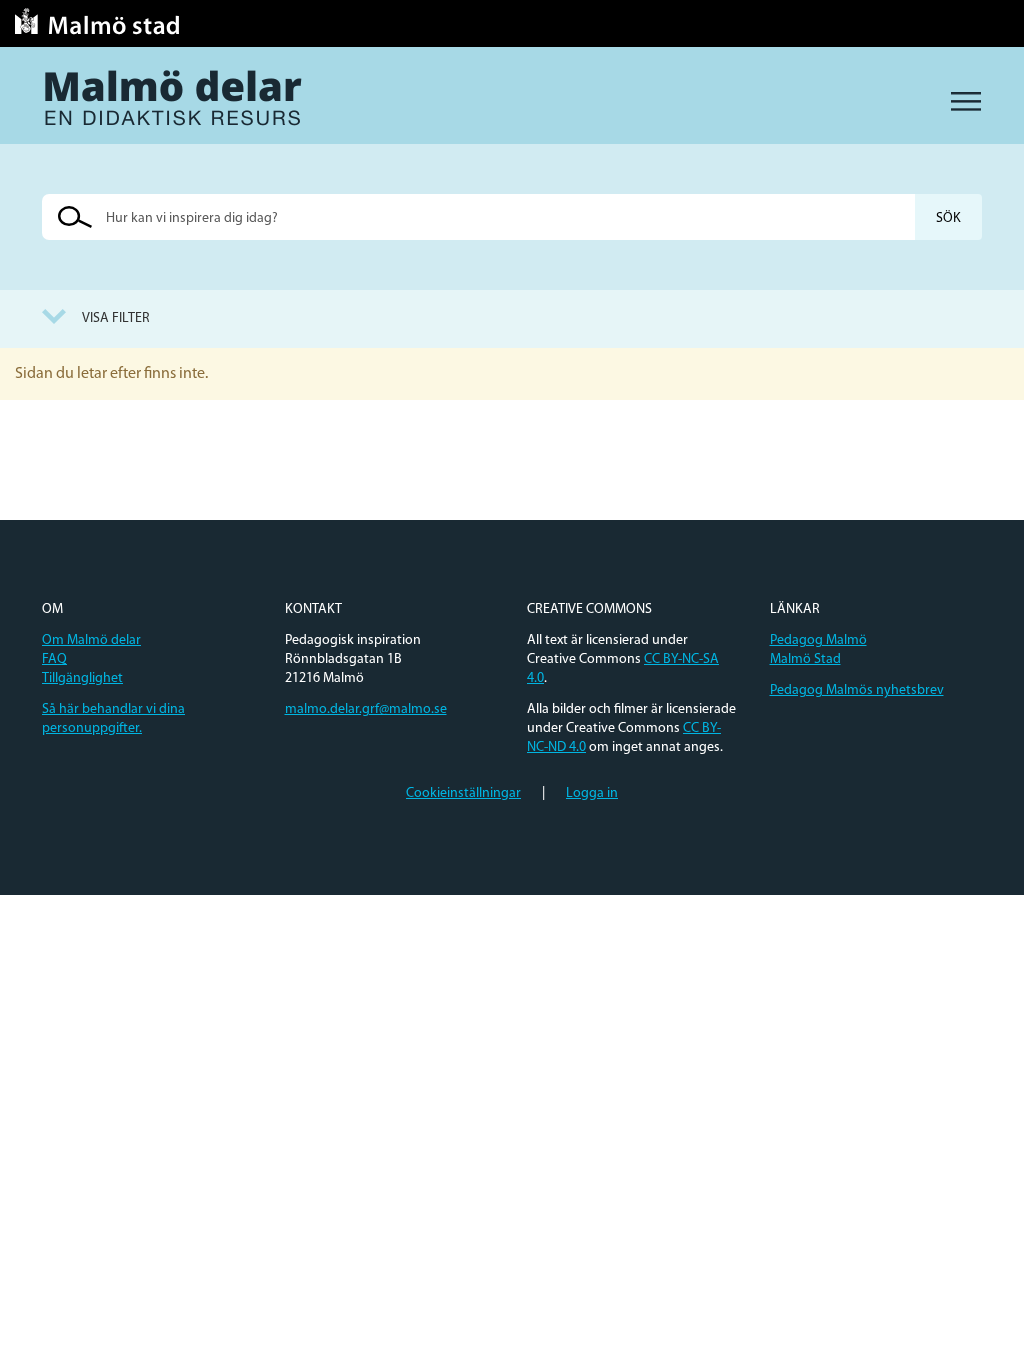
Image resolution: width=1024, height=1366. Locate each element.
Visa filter (116, 318)
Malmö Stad (805, 659)
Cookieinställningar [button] (463, 793)
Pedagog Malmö (818, 640)
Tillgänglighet (82, 678)
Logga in (592, 793)
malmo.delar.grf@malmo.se (366, 709)
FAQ (54, 659)
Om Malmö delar (91, 640)
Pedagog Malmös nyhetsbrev (857, 690)
